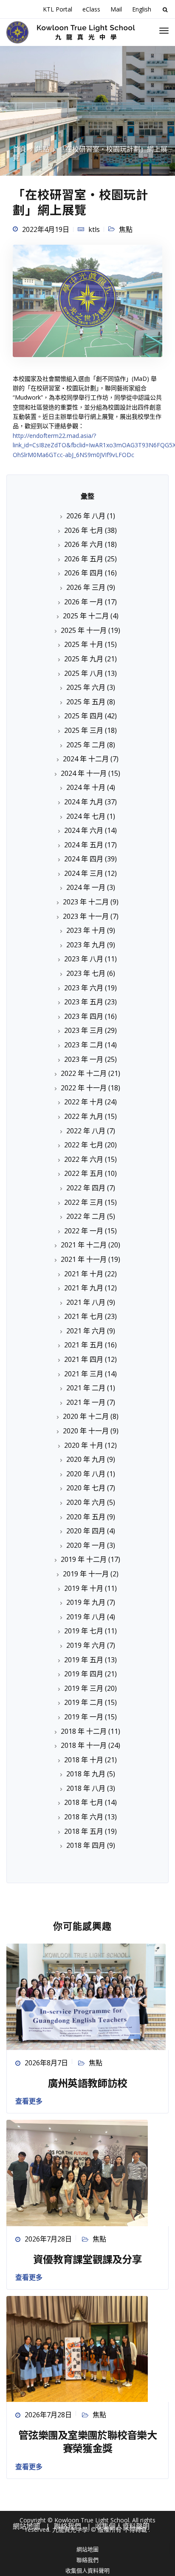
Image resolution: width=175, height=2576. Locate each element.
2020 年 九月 (86, 1459)
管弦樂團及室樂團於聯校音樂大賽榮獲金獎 (87, 2441)
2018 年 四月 (86, 1845)
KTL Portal (58, 9)
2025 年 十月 (84, 644)
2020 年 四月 (86, 1531)
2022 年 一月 (84, 1231)
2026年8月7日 (46, 2063)
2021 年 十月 (84, 1274)
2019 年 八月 (86, 1617)
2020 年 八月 (86, 1474)
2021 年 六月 (86, 1331)
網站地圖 (87, 2549)
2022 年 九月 (84, 1116)
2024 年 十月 (86, 787)
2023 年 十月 (86, 930)
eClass (91, 9)
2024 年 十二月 (86, 759)
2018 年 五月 (84, 1831)
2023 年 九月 (86, 945)
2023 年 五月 (84, 1002)
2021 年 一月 (86, 1402)
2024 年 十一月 (84, 773)
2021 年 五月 (84, 1345)
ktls (94, 229)
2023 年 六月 (84, 988)
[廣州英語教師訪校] (86, 1996)
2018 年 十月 (84, 1760)
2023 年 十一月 (86, 916)
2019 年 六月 (86, 1645)
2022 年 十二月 (84, 1073)
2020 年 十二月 (86, 1416)
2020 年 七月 (86, 1488)
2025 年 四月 (84, 716)
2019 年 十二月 (84, 1559)
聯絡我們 (87, 2560)
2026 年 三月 (86, 587)
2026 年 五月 (84, 559)
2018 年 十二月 (84, 1731)
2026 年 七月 (84, 530)
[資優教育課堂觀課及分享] (77, 2172)
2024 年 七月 (86, 816)
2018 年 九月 (86, 1774)
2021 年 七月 (84, 1316)
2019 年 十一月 (86, 1574)
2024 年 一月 (86, 887)
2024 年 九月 (84, 802)
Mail (116, 9)
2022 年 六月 (84, 1159)
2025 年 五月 (86, 702)
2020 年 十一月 (86, 1431)
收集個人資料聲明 (87, 2570)
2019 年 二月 (84, 1702)
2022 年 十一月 (84, 1088)
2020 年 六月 (86, 1502)
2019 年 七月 (84, 1631)
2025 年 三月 (84, 730)
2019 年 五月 (84, 1660)
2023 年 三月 (84, 1030)
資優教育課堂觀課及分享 (87, 2259)
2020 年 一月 (86, 1545)
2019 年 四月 (84, 1674)
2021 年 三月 (84, 1374)
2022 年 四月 (86, 1188)
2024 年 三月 (84, 873)
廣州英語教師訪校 (87, 2083)
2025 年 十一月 (84, 630)
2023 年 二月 (84, 1045)
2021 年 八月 (86, 1302)
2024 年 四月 (84, 859)
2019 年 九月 (86, 1602)
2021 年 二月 (86, 1388)
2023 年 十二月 (86, 902)
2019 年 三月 (84, 1688)
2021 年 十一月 (84, 1259)
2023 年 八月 (84, 959)
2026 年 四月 (84, 573)
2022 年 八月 (86, 1131)
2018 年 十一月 (84, 1745)
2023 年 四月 (84, 1016)
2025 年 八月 (84, 673)
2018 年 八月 (86, 1788)
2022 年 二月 (86, 1216)
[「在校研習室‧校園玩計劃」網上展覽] (87, 304)
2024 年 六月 (84, 830)
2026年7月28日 (48, 2239)
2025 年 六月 (86, 687)
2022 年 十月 (84, 1102)
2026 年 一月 (84, 602)
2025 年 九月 (84, 659)
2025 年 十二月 (86, 616)
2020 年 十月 (84, 1445)
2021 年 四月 (84, 1359)
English (142, 9)
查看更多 (29, 2101)
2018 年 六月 (84, 1817)
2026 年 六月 (84, 544)
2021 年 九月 (84, 1288)
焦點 (126, 229)
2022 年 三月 (84, 1202)
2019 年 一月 (84, 1717)
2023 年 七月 (86, 973)
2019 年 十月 (84, 1588)
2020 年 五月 (86, 1517)
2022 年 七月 (84, 1145)
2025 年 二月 (86, 745)
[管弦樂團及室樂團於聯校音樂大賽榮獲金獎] (77, 2348)
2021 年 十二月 (84, 1245)
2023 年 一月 (84, 1059)
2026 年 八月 (86, 516)
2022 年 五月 (84, 1173)
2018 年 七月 (84, 1802)
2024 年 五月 (84, 845)
